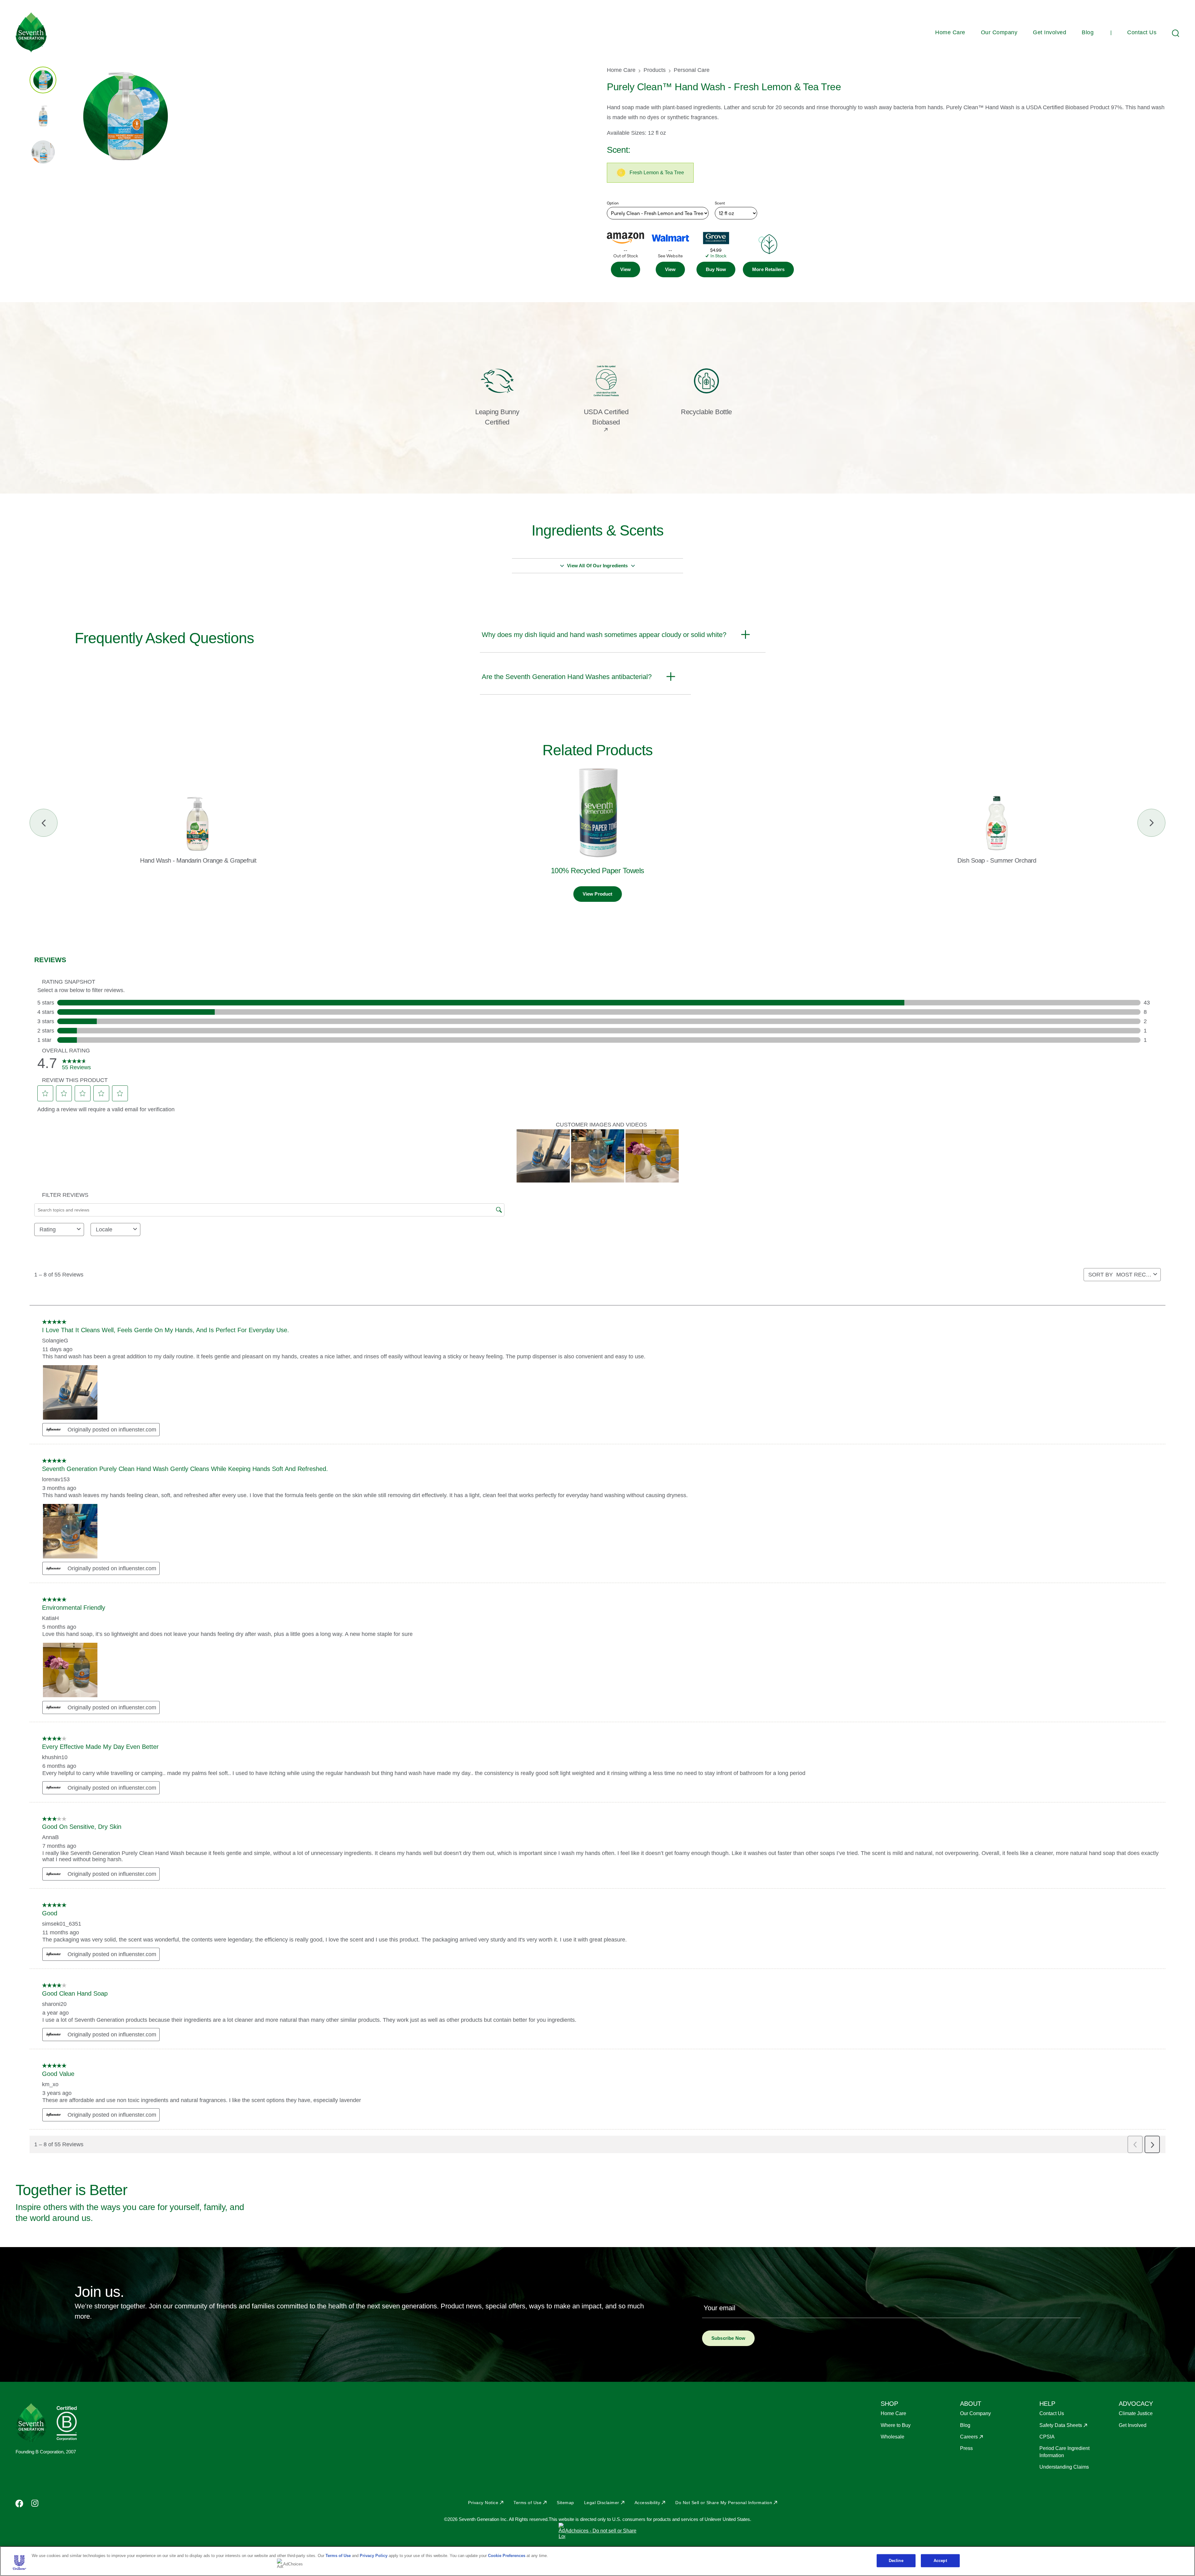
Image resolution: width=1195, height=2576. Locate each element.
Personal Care (692, 70)
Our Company (999, 32)
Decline (896, 2561)
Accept (940, 2561)
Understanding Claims (1064, 2467)
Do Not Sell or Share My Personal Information (724, 2503)
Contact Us (1142, 32)
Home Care (950, 32)
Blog (1088, 32)
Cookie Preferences (507, 2556)
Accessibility (647, 2503)
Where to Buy (896, 2425)
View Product (597, 894)
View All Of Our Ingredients (597, 566)
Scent (720, 203)
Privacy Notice (483, 2503)
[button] (768, 269)
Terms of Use (527, 2503)
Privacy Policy (374, 2556)
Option (613, 203)
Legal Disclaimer (602, 2503)
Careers (969, 2437)
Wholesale (893, 2437)
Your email (719, 2308)
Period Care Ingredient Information (1064, 2452)
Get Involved (1050, 32)
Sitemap (565, 2503)
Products (655, 70)
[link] (626, 269)
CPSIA (1047, 2437)
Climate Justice (1136, 2413)
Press (966, 2448)
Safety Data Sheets (1061, 2425)
